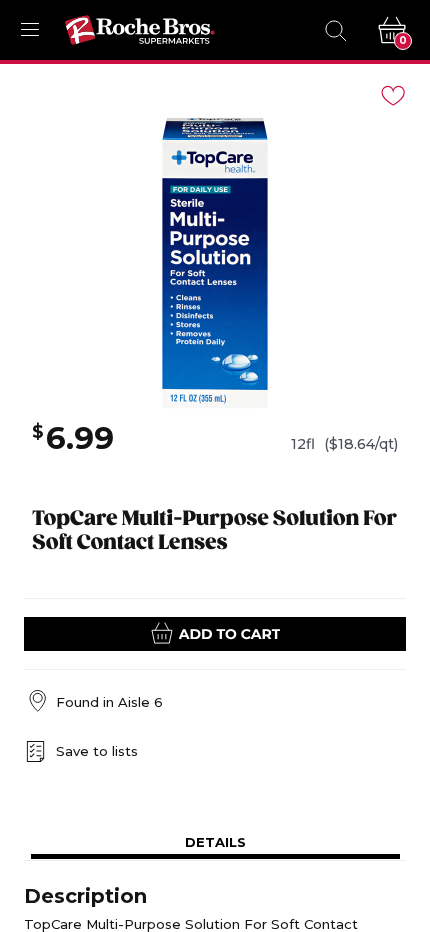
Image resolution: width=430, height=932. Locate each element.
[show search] (335, 30)
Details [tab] (215, 842)
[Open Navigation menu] (30, 30)
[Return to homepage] (140, 30)
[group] (215, 263)
